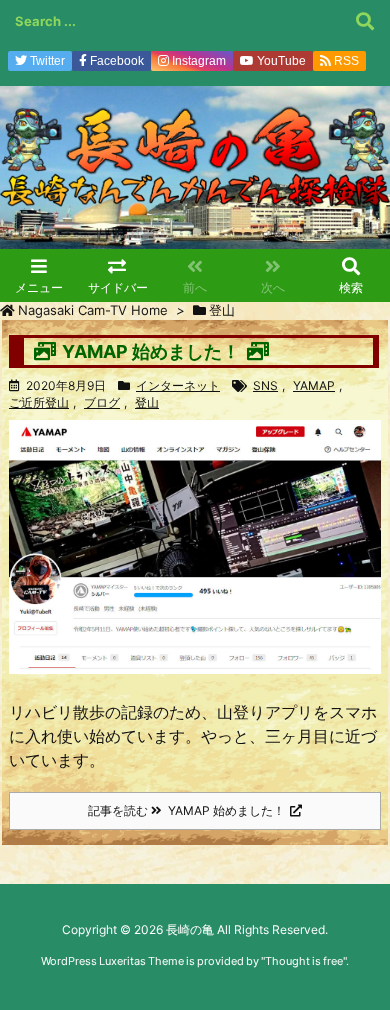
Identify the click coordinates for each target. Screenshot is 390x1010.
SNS (265, 385)
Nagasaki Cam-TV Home (93, 310)
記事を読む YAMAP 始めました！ (186, 810)
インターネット (178, 385)
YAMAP (314, 385)
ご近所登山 (39, 402)
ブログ (102, 402)
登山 (147, 402)
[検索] (365, 21)
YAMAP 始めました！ (151, 351)
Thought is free (304, 961)
